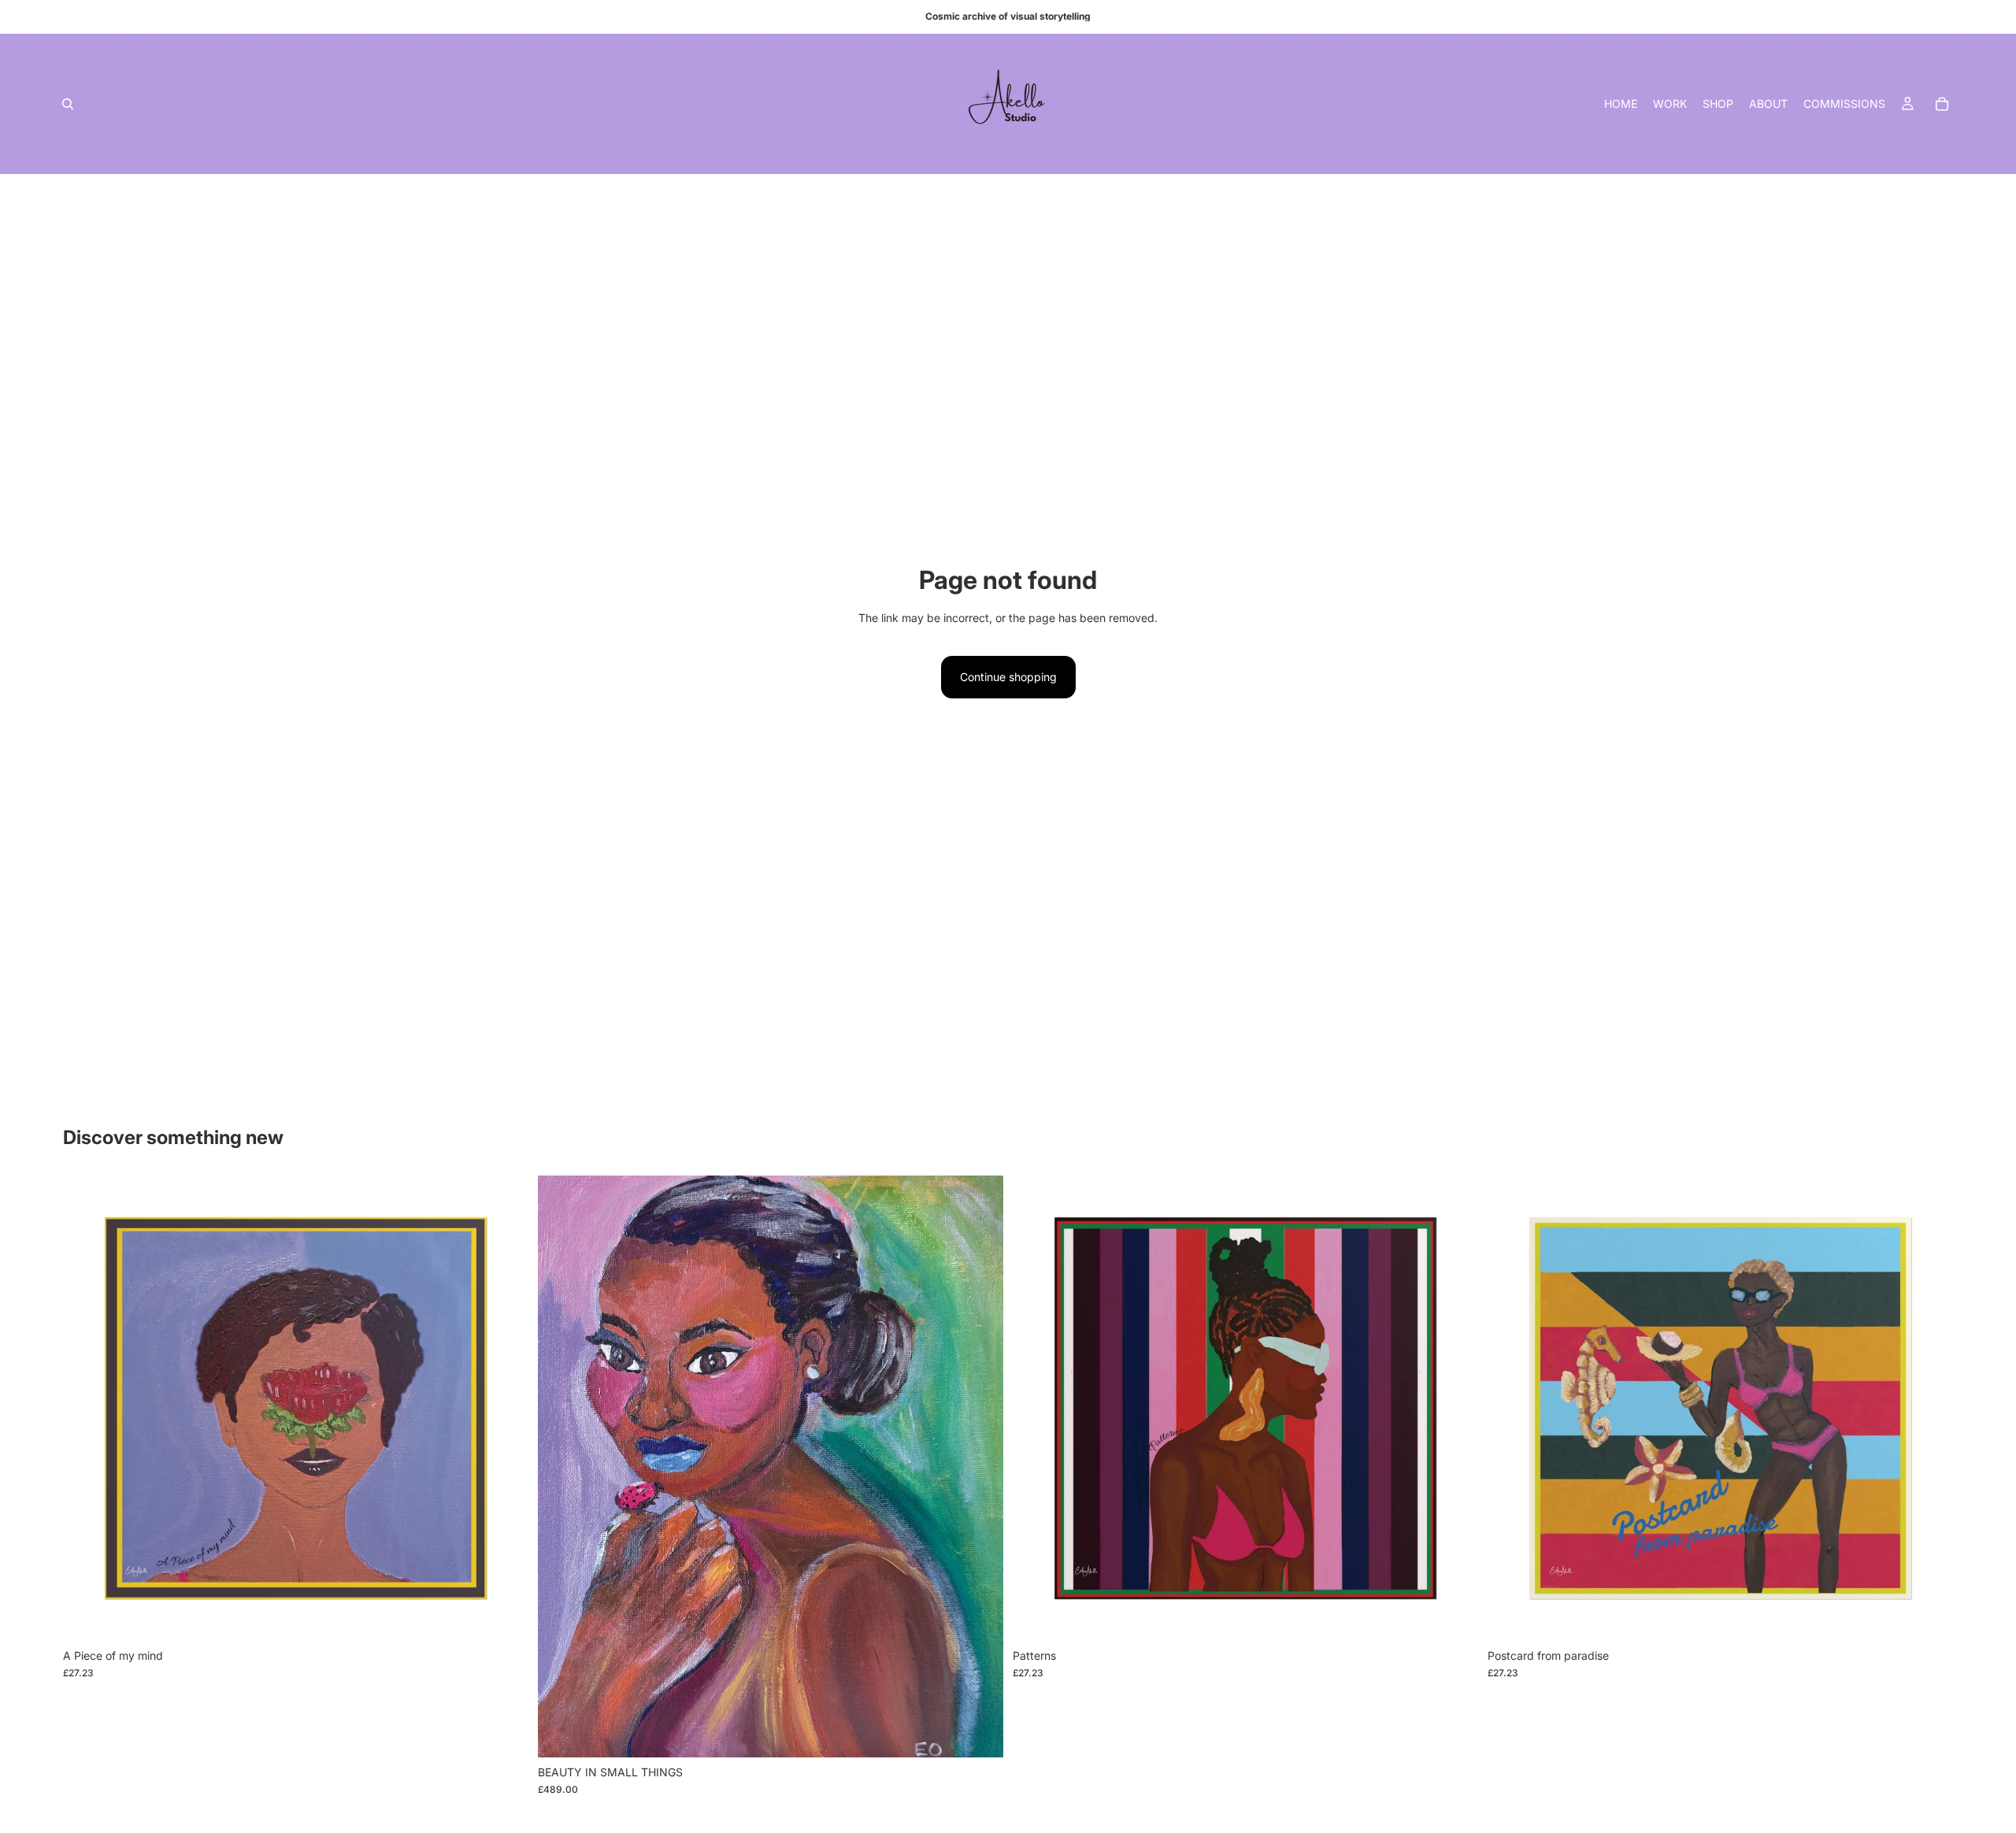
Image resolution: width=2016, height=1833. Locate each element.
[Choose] (504, 1616)
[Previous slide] (561, 1466)
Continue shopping (1008, 677)
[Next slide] (980, 1466)
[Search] (68, 104)
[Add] (979, 1733)
